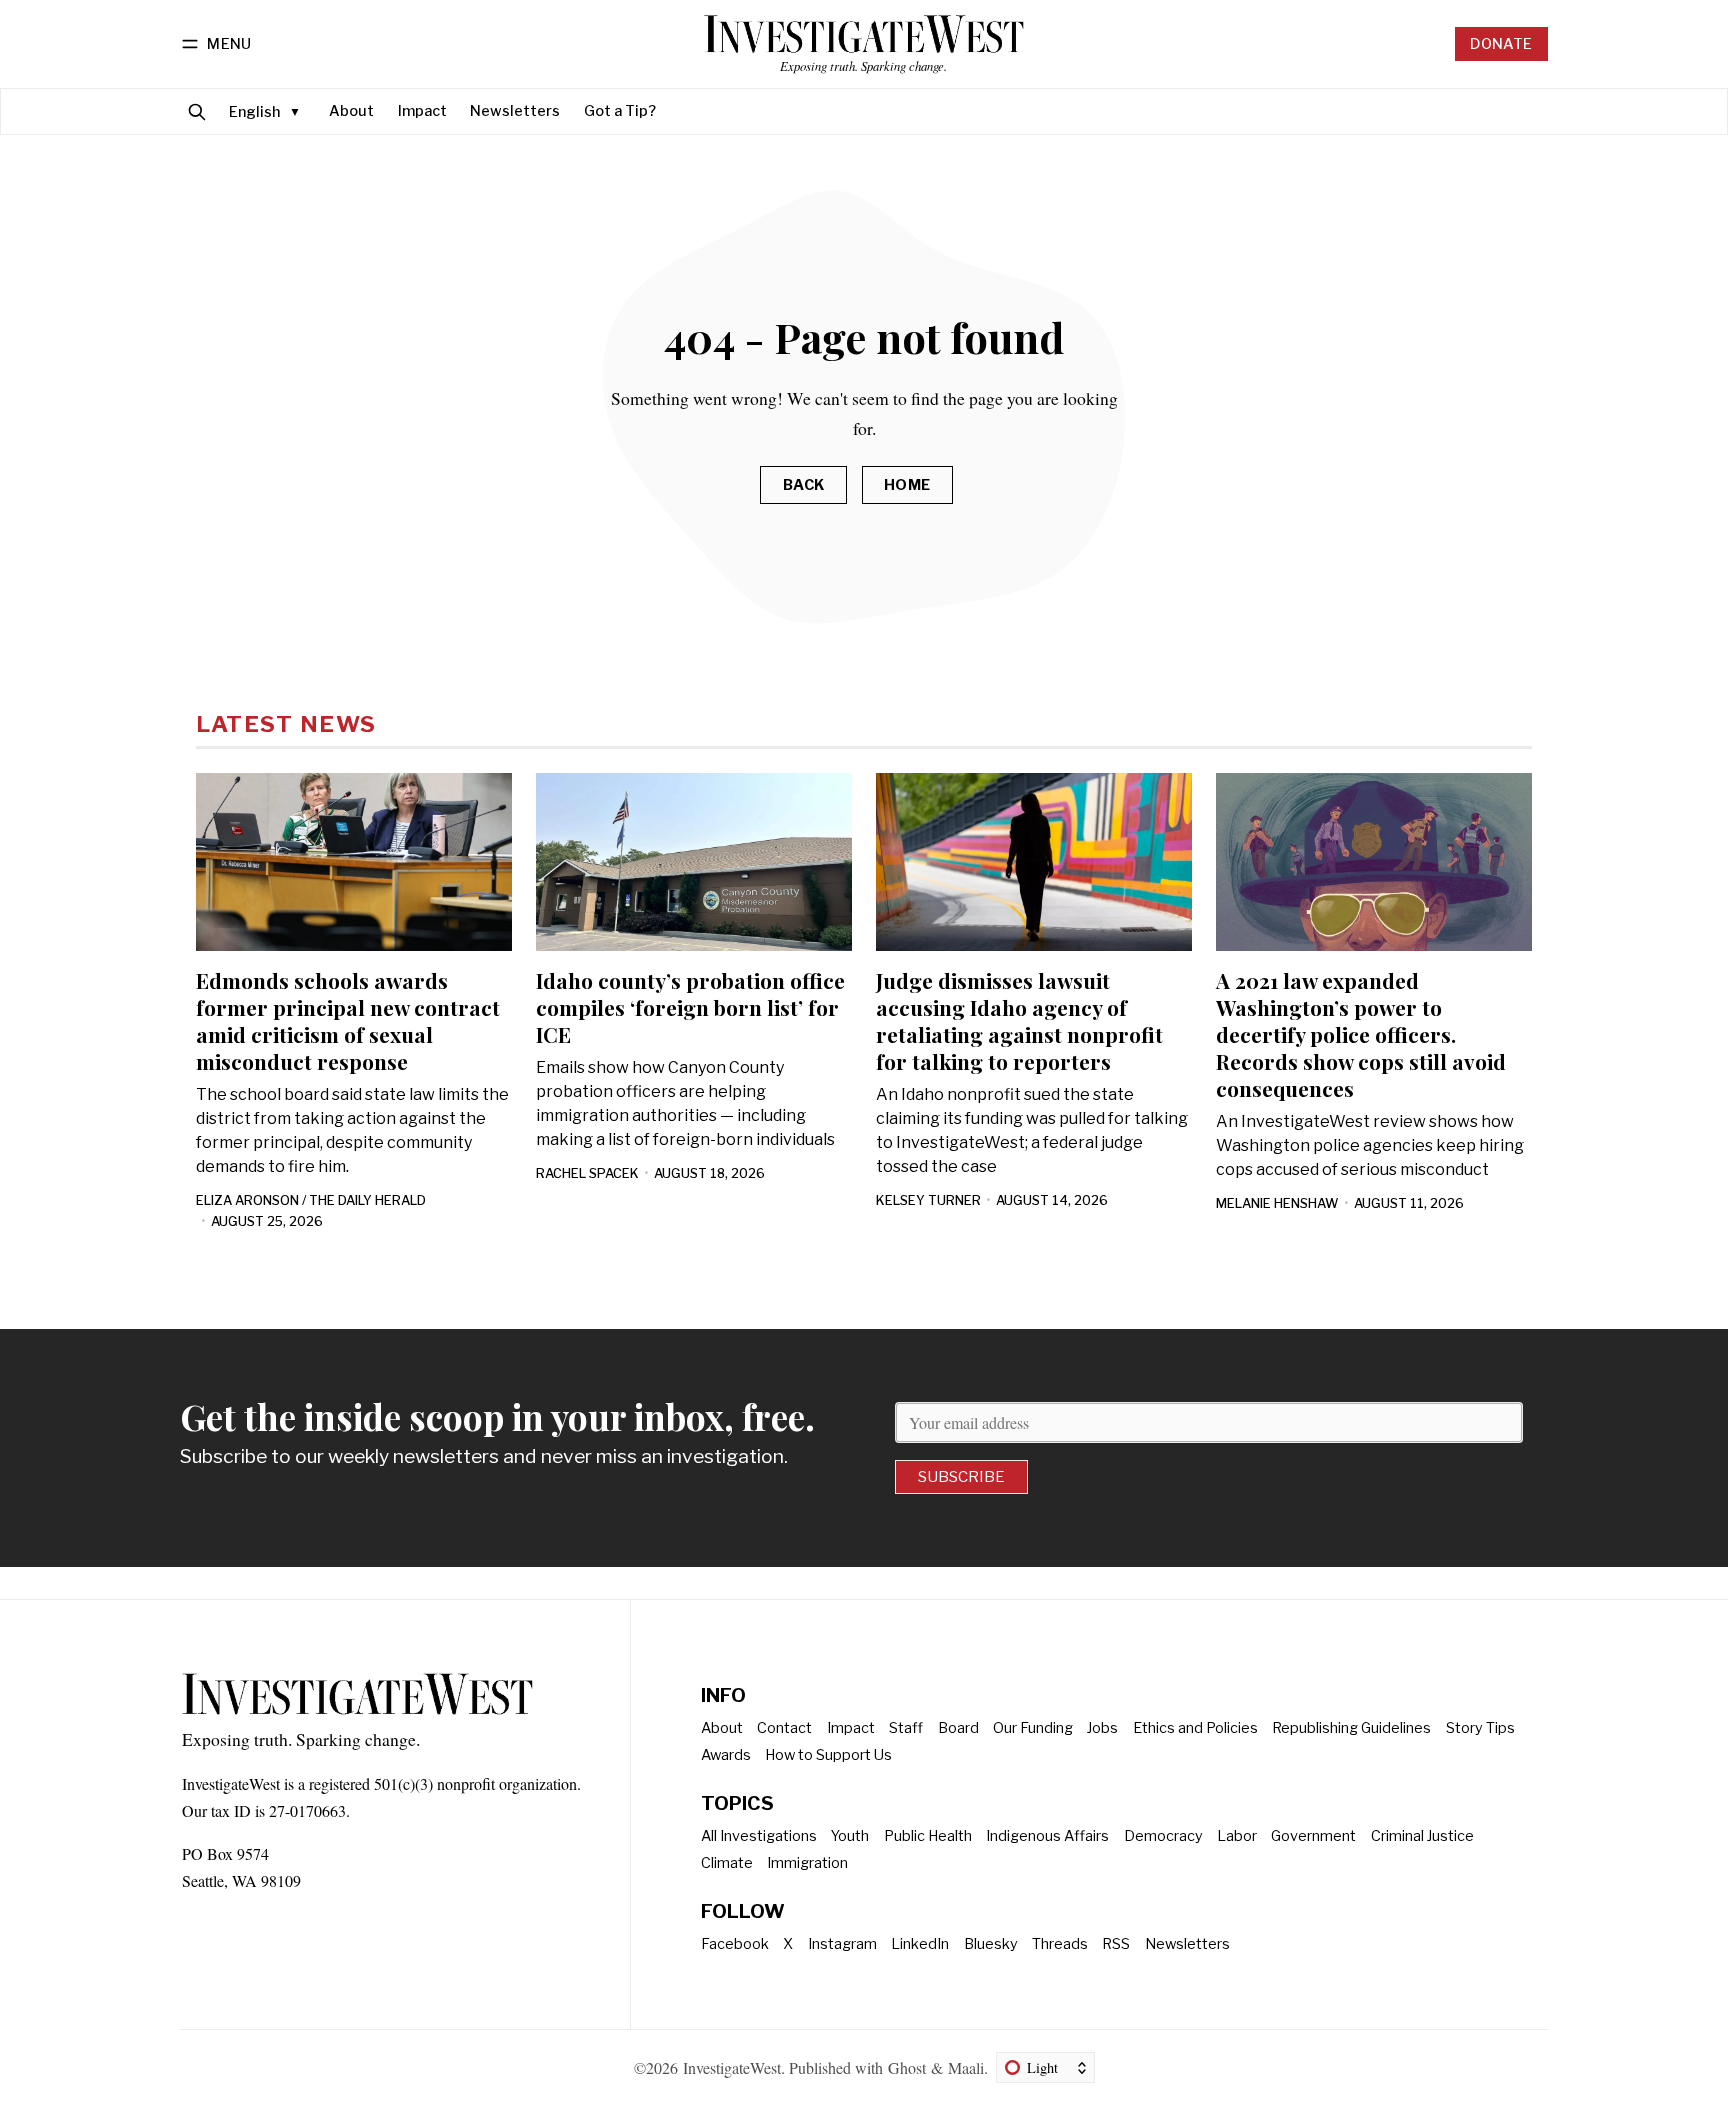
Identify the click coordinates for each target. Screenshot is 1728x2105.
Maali (966, 2067)
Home (907, 485)
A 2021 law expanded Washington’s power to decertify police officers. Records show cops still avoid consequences (1361, 1034)
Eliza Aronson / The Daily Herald (311, 1200)
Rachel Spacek (587, 1173)
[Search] (197, 111)
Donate (1501, 44)
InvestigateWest (732, 2067)
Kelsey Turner (928, 1200)
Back (804, 485)
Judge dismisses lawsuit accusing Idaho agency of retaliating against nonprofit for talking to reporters (1019, 1020)
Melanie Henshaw (1277, 1203)
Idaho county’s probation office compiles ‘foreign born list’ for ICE (690, 1007)
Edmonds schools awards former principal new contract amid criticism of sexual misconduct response (348, 1020)
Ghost (907, 2067)
